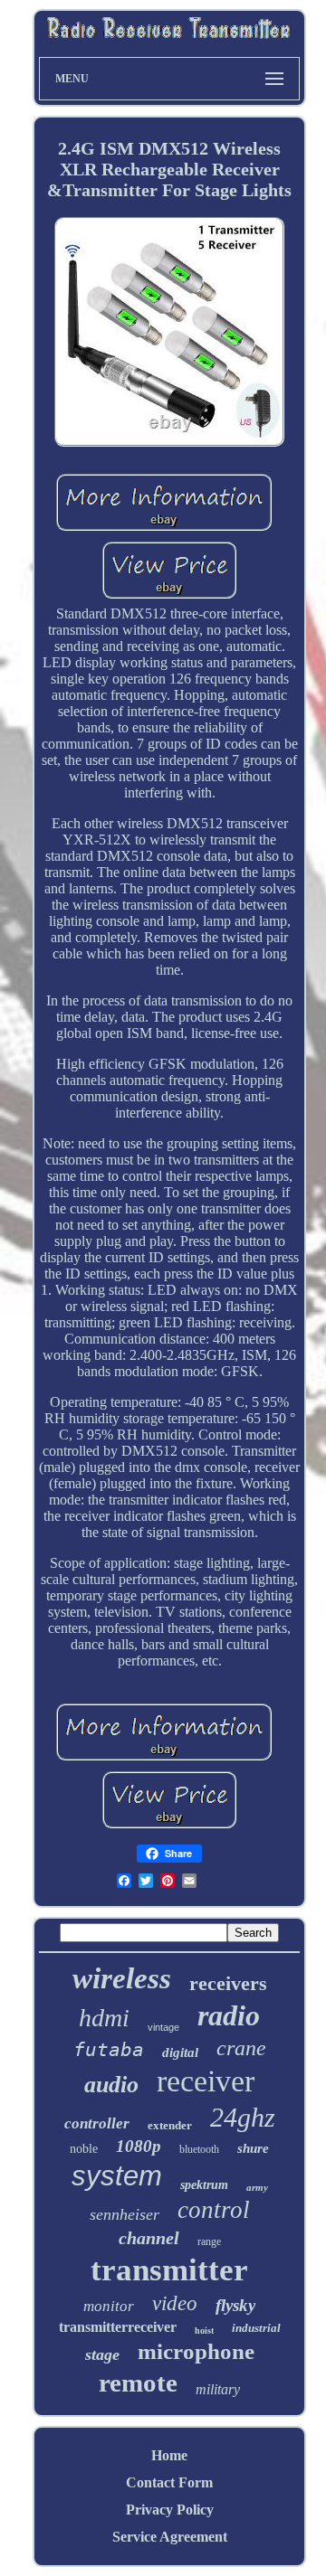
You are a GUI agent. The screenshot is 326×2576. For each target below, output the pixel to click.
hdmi (104, 2018)
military (218, 2389)
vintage (163, 2027)
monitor (109, 2306)
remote (138, 2383)
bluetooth (199, 2149)
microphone (196, 2351)
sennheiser (125, 2214)
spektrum (204, 2185)
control (214, 2210)
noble (84, 2149)
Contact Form (169, 2482)
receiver (206, 2081)
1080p (139, 2146)
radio (229, 2015)
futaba (109, 2050)
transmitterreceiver (118, 2327)
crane (241, 2048)
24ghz (243, 2117)
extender (170, 2125)
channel (149, 2238)
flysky (235, 2305)
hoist (204, 2331)
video (175, 2303)
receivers (228, 1983)
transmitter (169, 2270)
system (117, 2176)
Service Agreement (170, 2537)
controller (97, 2123)
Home (169, 2455)
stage (102, 2354)
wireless (122, 1978)
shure (253, 2148)
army (257, 2187)
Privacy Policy (170, 2510)
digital (180, 2052)
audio (111, 2085)
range (209, 2241)
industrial (256, 2328)
